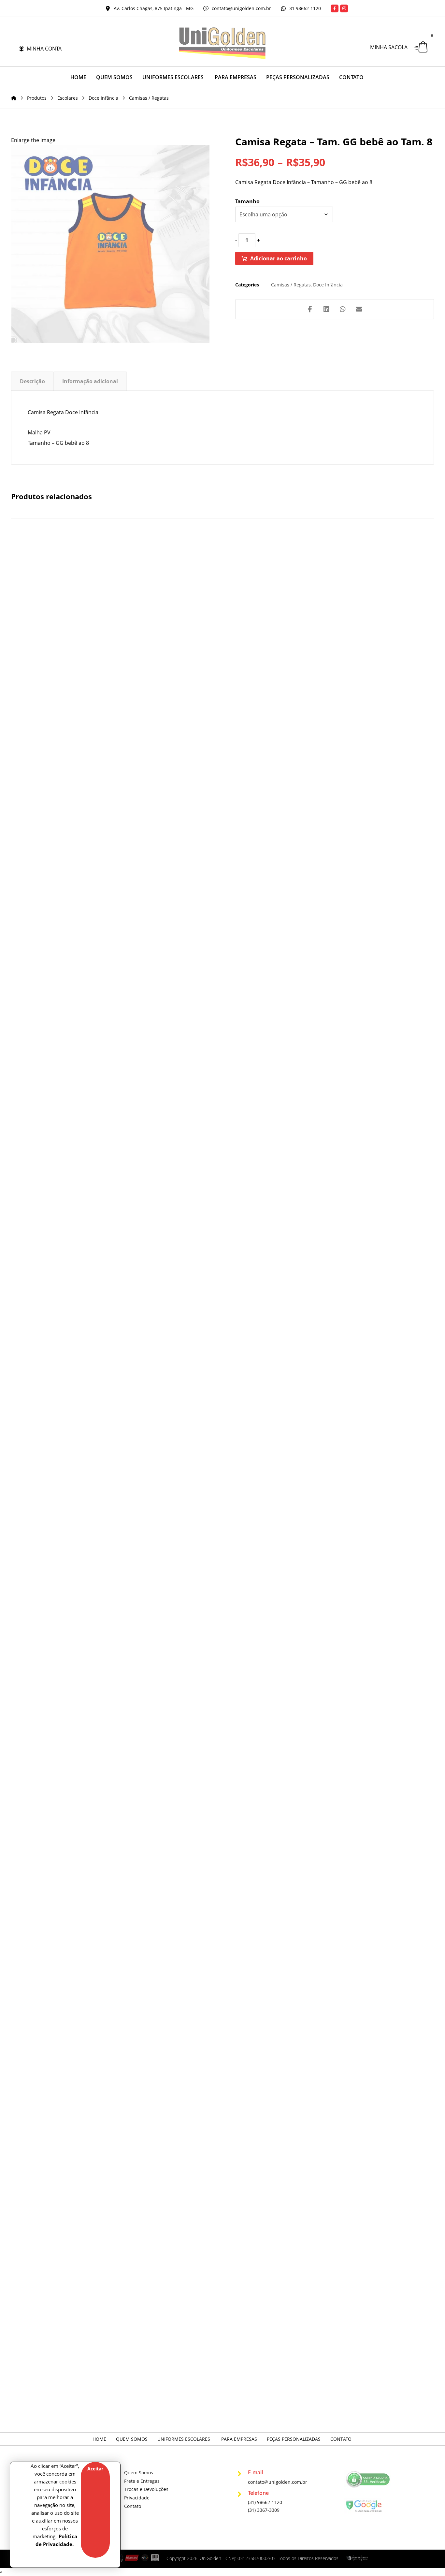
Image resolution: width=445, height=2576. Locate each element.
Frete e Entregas (142, 2481)
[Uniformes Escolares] (223, 43)
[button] (335, 8)
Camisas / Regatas (291, 285)
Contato (133, 2506)
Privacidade (137, 2498)
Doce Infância (328, 285)
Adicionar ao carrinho (279, 258)
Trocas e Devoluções (146, 2489)
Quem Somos (139, 2473)
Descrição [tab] (32, 382)
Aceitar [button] (95, 2469)
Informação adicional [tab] (90, 382)
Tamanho (247, 201)
